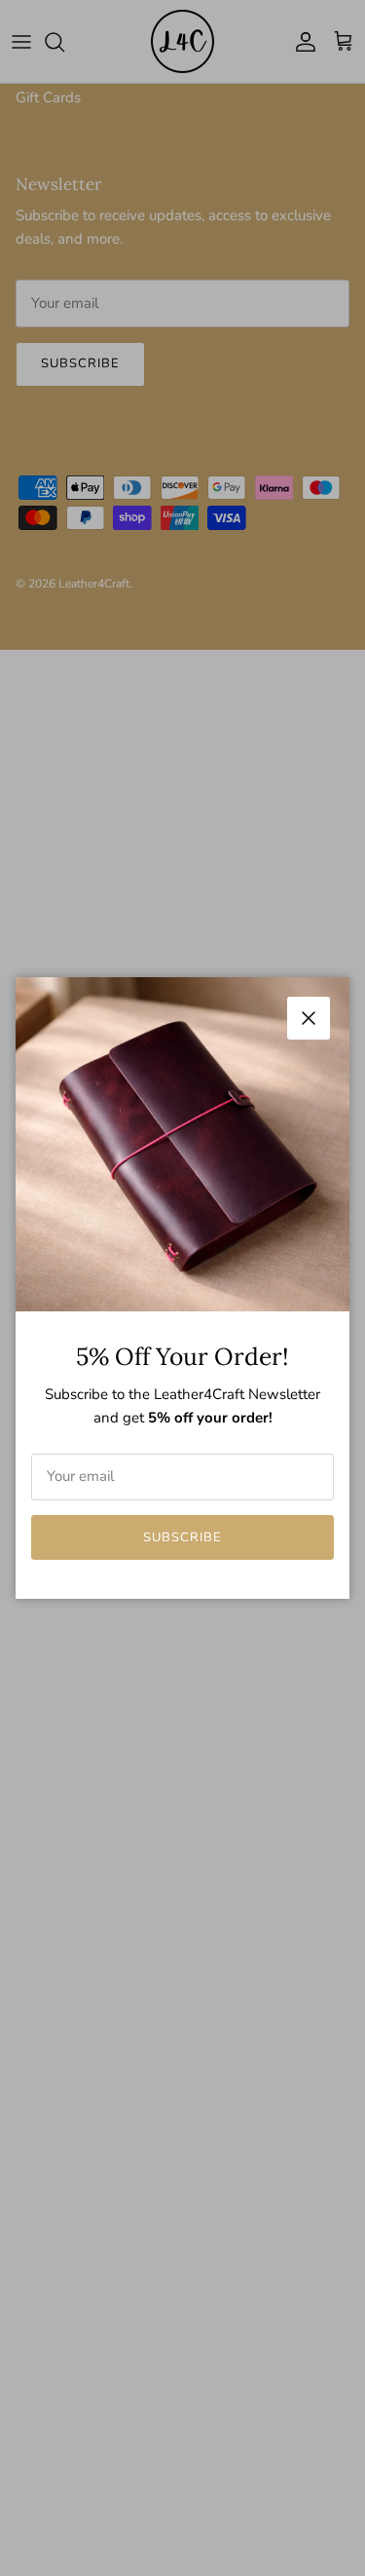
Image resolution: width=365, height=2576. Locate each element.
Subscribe (182, 1537)
